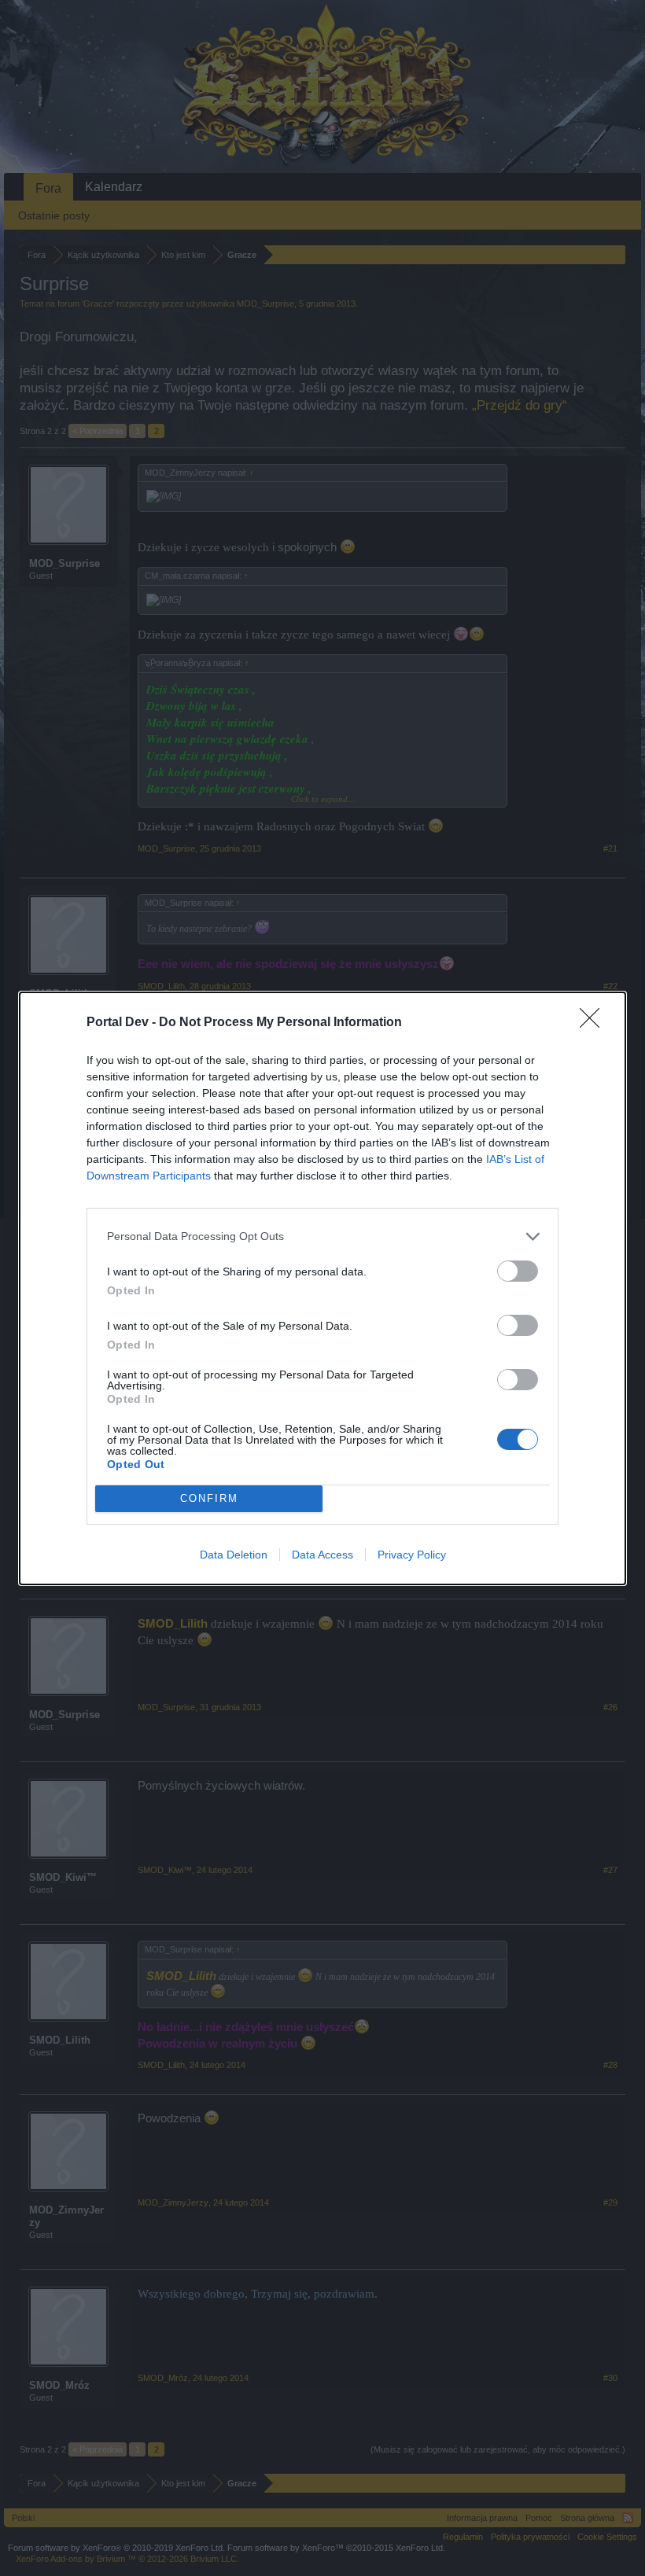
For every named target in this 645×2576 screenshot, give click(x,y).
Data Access (322, 1555)
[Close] (595, 1023)
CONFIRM (209, 1498)
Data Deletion (234, 1555)
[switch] (518, 1271)
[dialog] (322, 1288)
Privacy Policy (412, 1555)
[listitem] (322, 1236)
